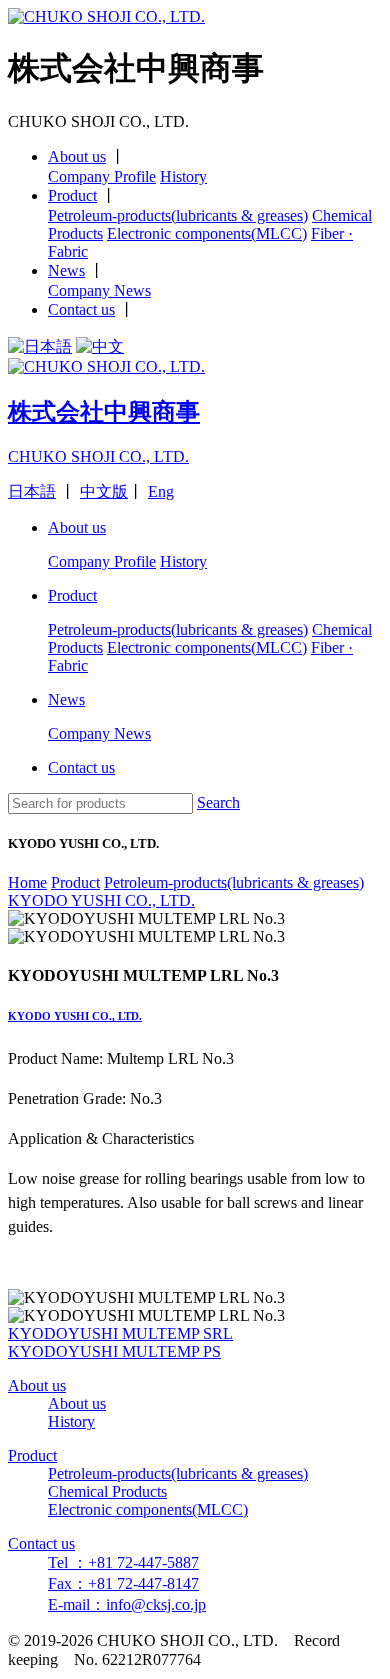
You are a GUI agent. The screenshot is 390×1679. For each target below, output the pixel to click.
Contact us (81, 309)
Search (218, 802)
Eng (161, 491)
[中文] (100, 346)
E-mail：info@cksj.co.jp (127, 1604)
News (66, 270)
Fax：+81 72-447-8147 (123, 1583)
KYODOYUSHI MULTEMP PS (114, 1351)
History (183, 176)
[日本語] (40, 346)
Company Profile (102, 176)
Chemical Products (107, 1491)
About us (77, 156)
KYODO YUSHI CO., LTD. (75, 1016)
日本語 (32, 491)
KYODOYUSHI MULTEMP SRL (120, 1333)
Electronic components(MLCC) (207, 233)
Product (72, 195)
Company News (99, 290)
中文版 (104, 491)
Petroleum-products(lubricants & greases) (178, 215)
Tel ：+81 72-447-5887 (123, 1562)
